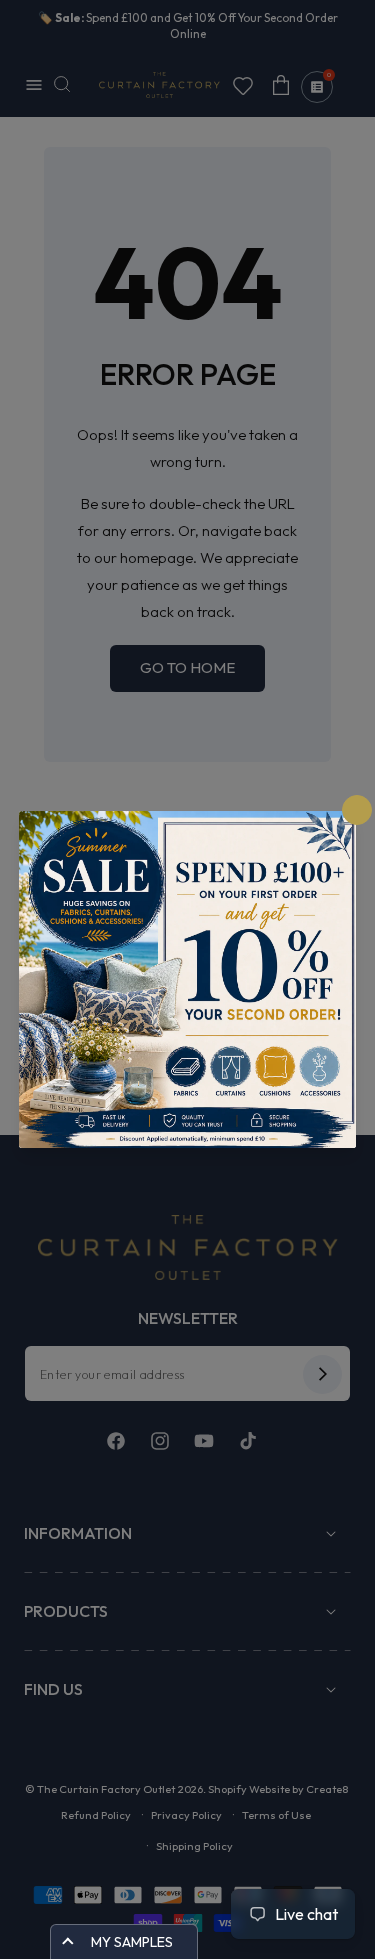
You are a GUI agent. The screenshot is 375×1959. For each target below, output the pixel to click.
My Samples (132, 1942)
